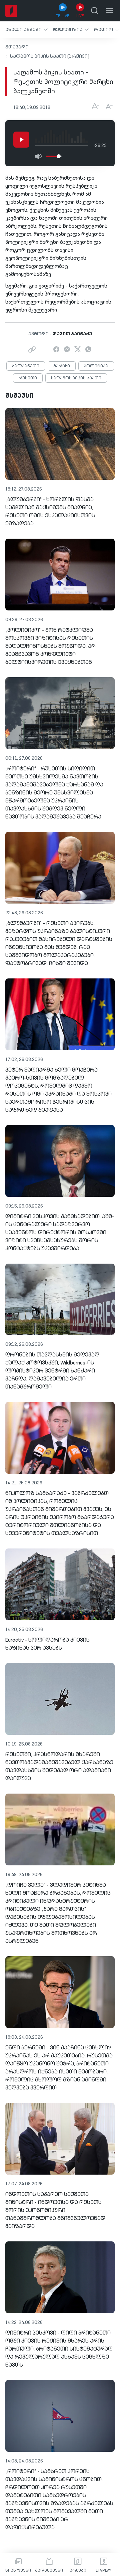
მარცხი (62, 366)
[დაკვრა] (21, 140)
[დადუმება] (38, 156)
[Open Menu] (109, 11)
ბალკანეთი (26, 366)
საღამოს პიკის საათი (76, 378)
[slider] (59, 156)
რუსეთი (28, 378)
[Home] (11, 11)
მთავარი (17, 47)
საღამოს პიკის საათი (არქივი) (50, 56)
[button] (26, 30)
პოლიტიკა (96, 366)
